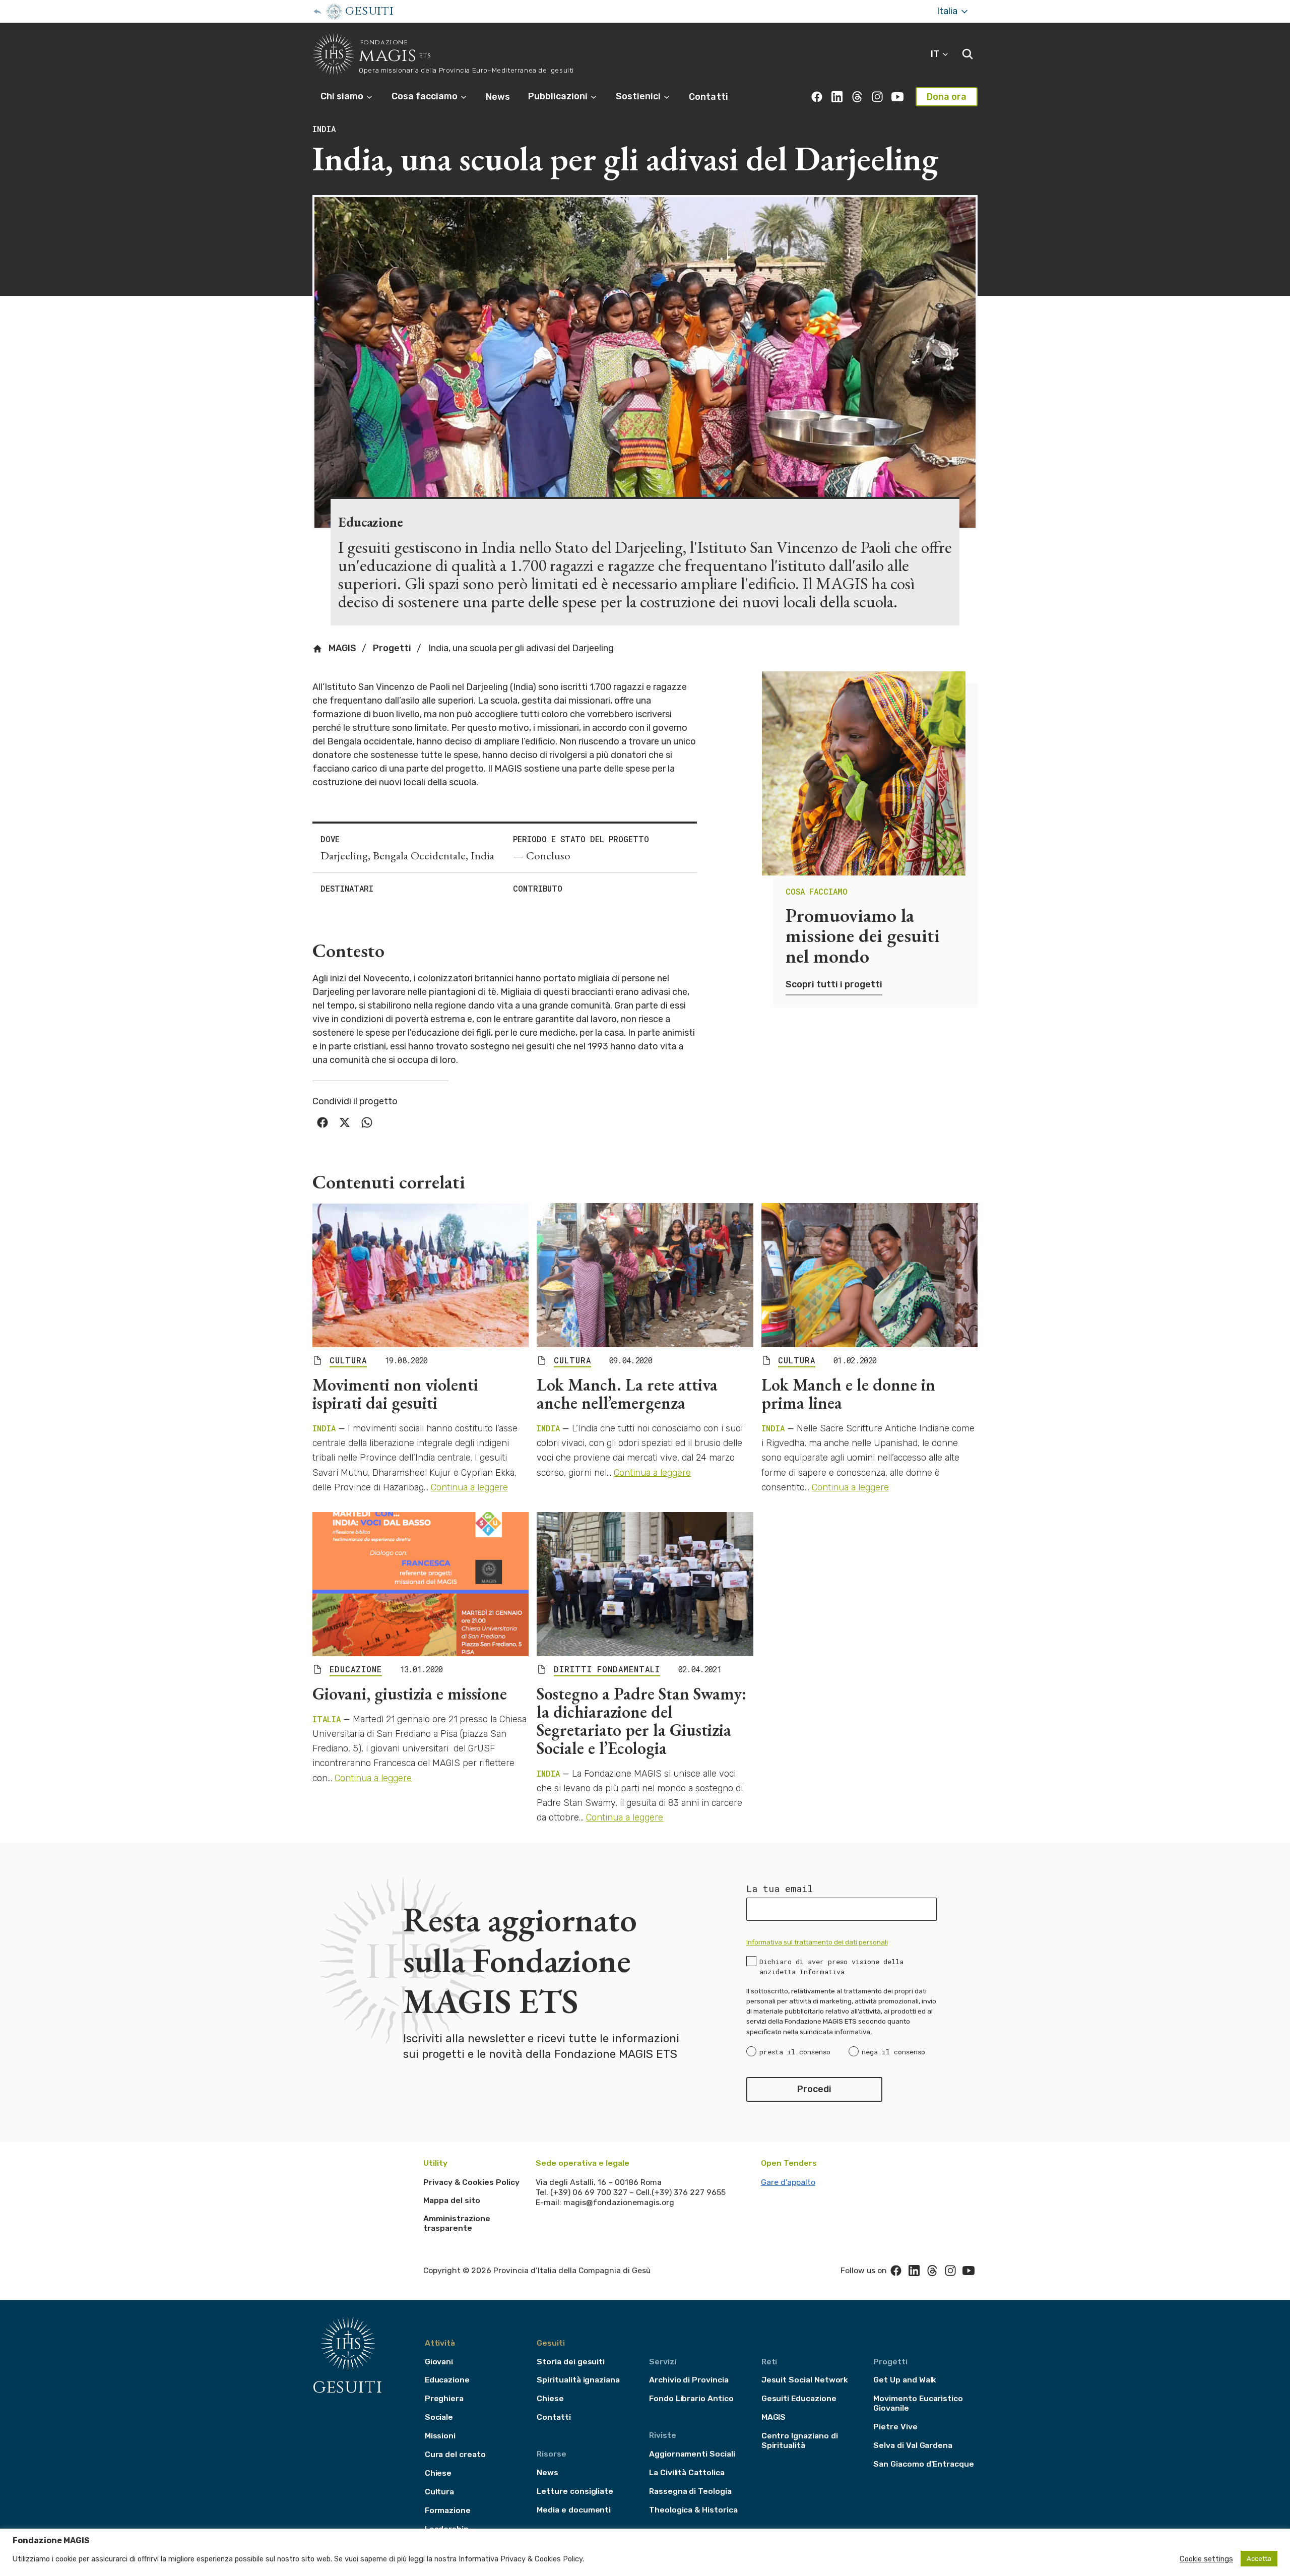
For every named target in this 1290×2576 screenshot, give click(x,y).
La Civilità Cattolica (687, 2472)
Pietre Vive (895, 2427)
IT (936, 54)
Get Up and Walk (905, 2380)
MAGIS (341, 648)
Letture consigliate (575, 2491)
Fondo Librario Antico (691, 2398)
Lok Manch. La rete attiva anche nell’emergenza (627, 1394)
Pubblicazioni (559, 96)
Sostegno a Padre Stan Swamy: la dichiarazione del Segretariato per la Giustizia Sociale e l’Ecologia (641, 1721)
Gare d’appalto (788, 2182)
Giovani (439, 2362)
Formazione (448, 2510)
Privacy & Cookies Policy (471, 2182)
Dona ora (947, 97)
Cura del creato (455, 2454)
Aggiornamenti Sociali (692, 2454)
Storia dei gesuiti (571, 2362)
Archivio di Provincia (689, 2380)
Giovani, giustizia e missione (410, 1693)
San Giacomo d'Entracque (924, 2464)
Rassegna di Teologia (690, 2491)
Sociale (439, 2417)
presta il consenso (795, 2052)
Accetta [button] (1259, 2559)
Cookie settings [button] (1206, 2559)
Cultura (440, 2492)
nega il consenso (893, 2052)
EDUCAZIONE (356, 1669)
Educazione (447, 2380)
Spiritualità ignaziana (578, 2380)
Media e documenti (574, 2510)
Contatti (708, 97)
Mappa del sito (452, 2200)
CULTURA (348, 1360)
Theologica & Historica (693, 2510)
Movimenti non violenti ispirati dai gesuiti (395, 1394)
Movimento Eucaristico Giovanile (918, 2403)
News (498, 97)
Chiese (438, 2473)
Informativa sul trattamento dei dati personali (817, 1942)
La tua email (780, 1889)
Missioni (440, 2436)
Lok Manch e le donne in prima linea (848, 1394)
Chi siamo (343, 96)
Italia (948, 11)
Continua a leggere (469, 1487)
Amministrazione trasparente (457, 2223)
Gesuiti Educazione (799, 2398)
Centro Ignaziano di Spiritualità (800, 2440)
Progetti (392, 648)
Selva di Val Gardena (913, 2445)
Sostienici (639, 96)
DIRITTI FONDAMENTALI (607, 1669)
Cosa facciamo (426, 96)
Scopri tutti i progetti (834, 984)
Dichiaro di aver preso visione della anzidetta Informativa (831, 1967)
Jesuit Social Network (805, 2380)
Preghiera (444, 2398)
